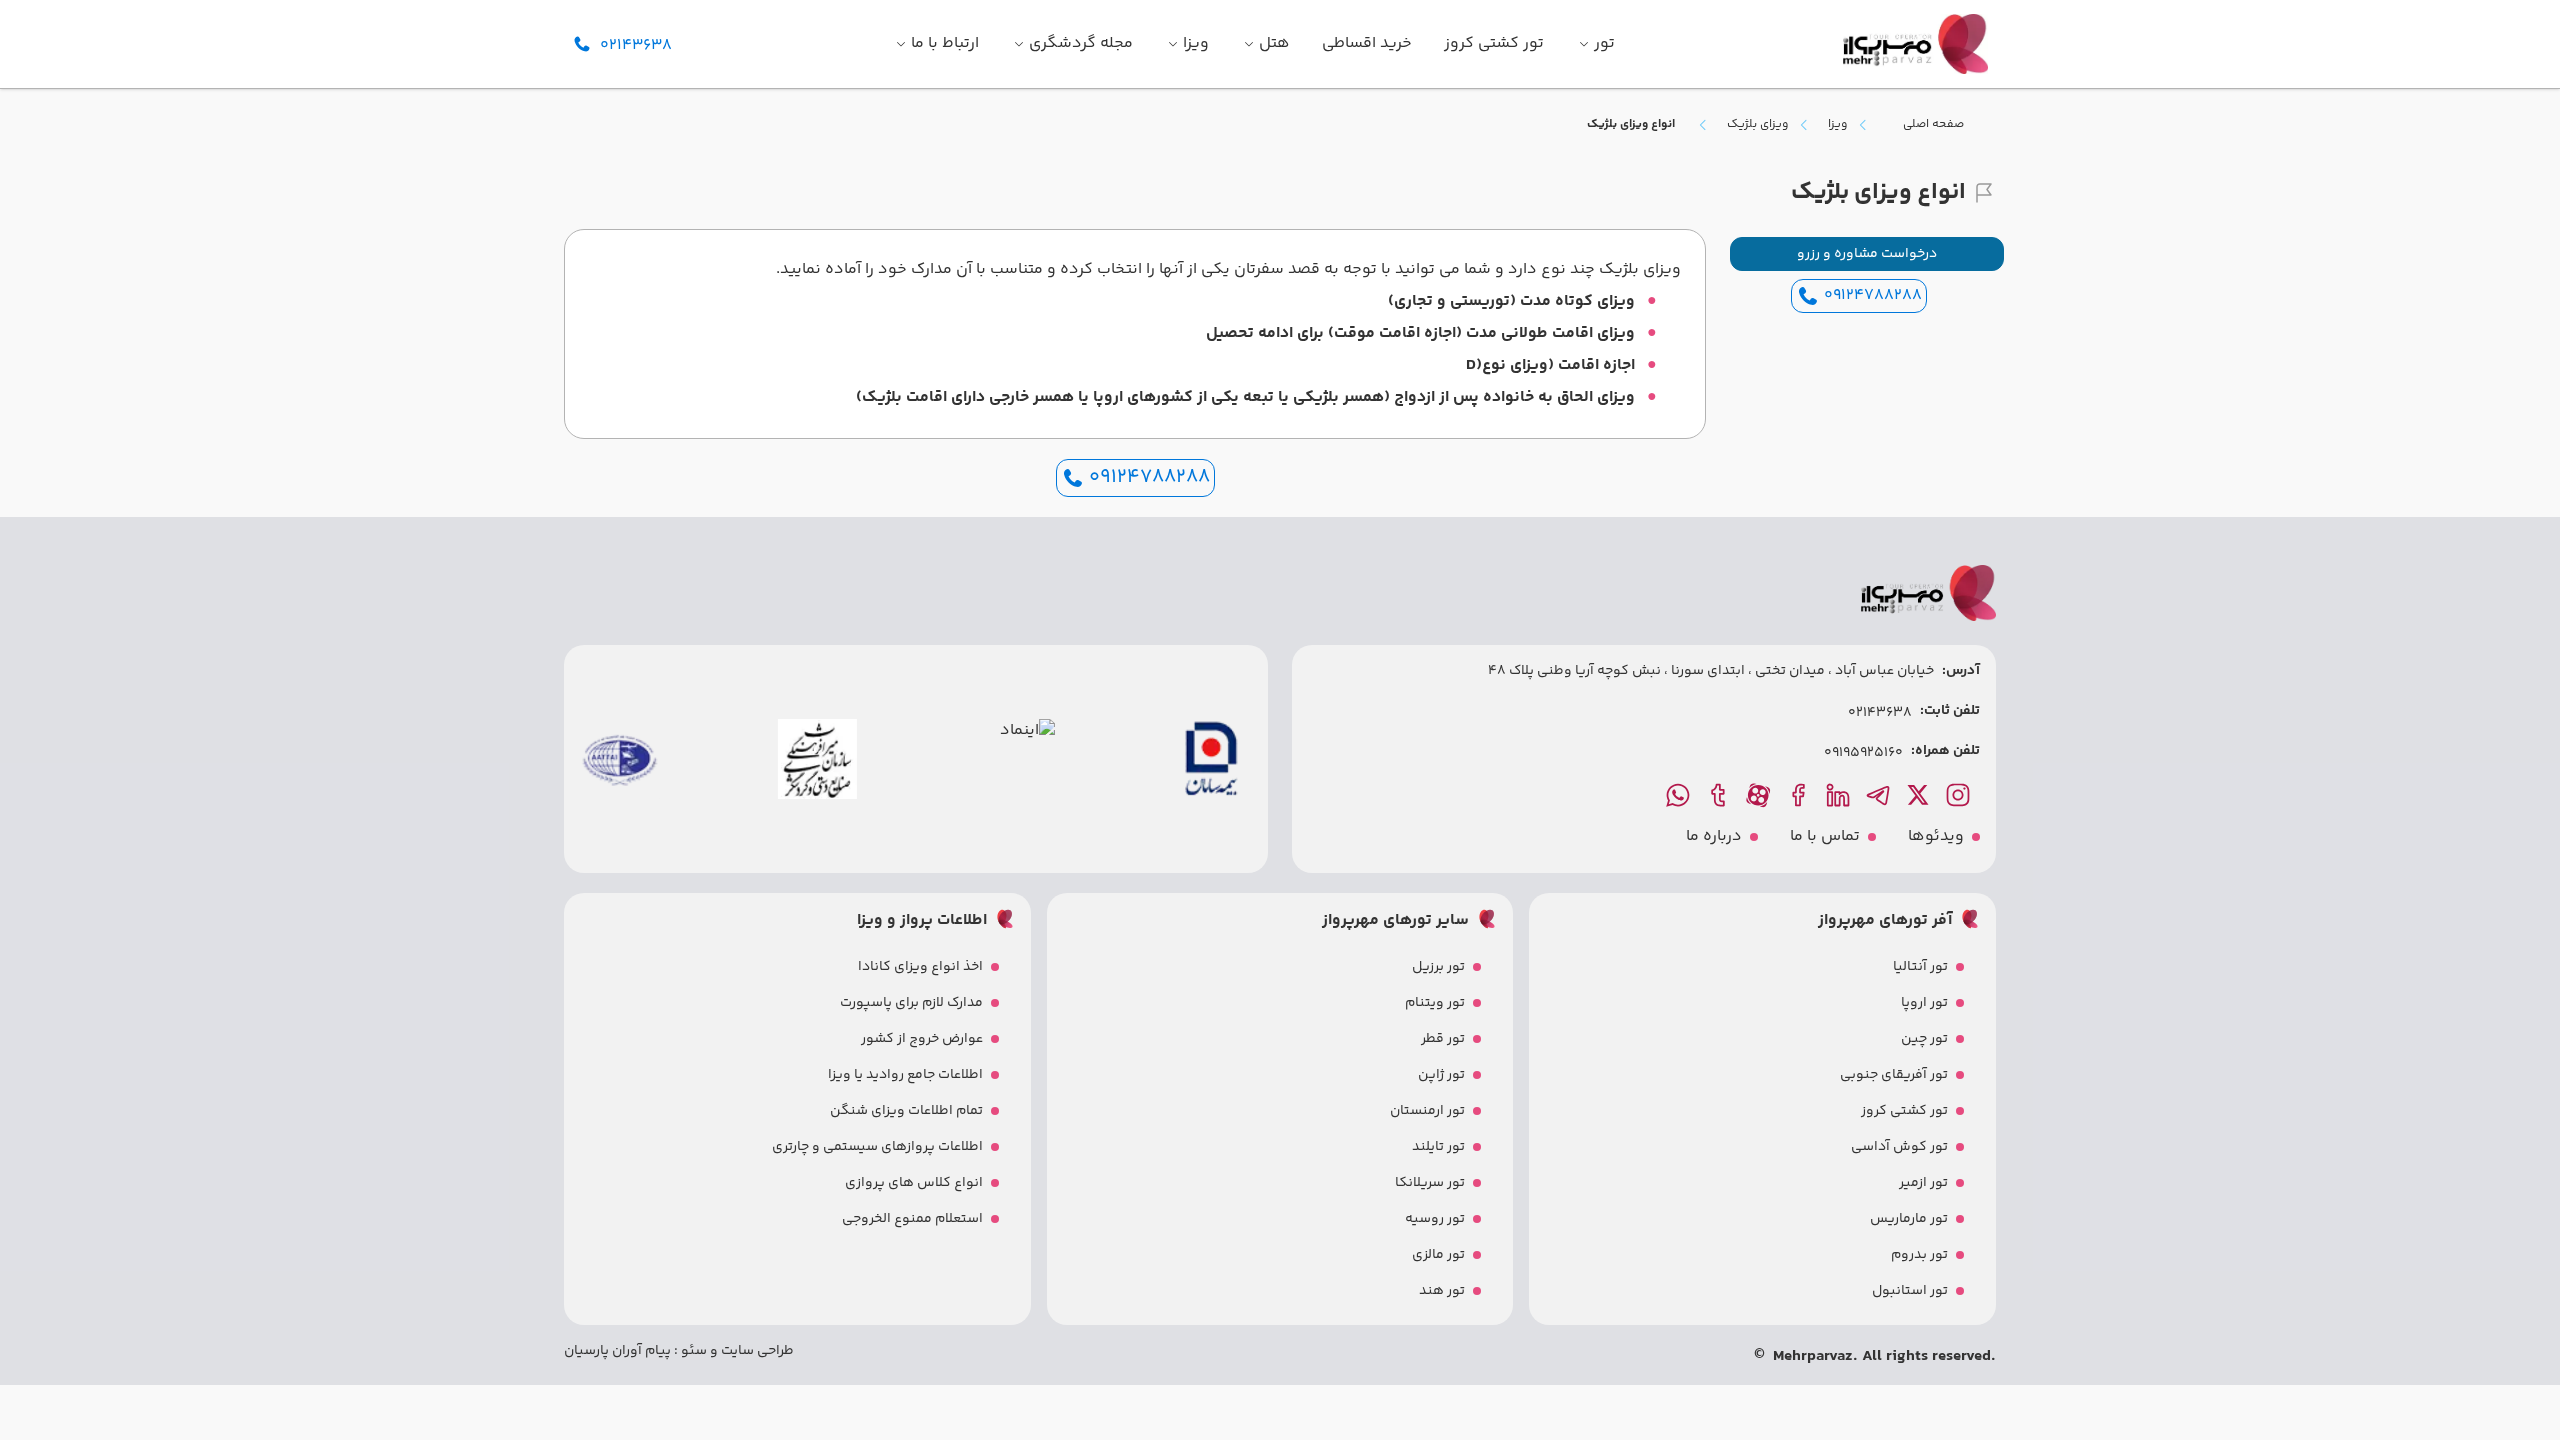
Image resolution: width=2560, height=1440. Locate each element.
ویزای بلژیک (1757, 125)
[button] (1867, 254)
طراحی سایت (756, 1351)
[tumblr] (1720, 795)
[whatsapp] (1680, 795)
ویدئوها (1936, 837)
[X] (1920, 795)
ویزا (1837, 125)
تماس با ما (1825, 837)
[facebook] (1800, 795)
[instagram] (1960, 795)
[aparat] (1760, 795)
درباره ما (1714, 837)
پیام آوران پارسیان (617, 1351)
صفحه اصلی (1933, 124)
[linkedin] (1840, 795)
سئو (692, 1351)
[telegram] (1880, 795)
